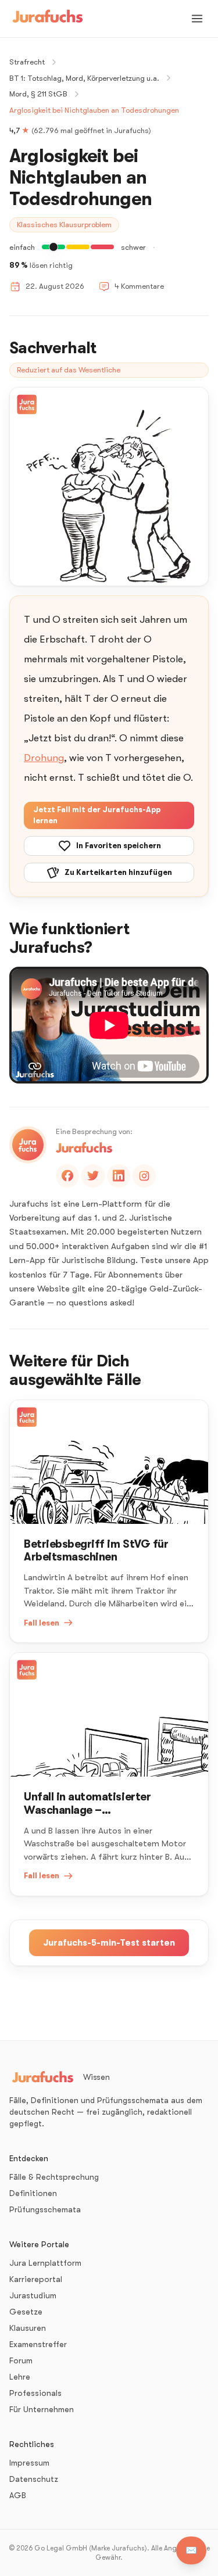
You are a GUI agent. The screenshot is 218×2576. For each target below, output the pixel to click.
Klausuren (28, 2328)
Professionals (35, 2393)
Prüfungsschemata (45, 2209)
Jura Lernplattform (45, 2263)
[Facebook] (67, 1176)
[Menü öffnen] (197, 19)
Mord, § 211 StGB (38, 94)
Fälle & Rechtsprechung (54, 2177)
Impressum (29, 2463)
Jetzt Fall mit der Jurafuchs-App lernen (97, 815)
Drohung (44, 758)
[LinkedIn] (119, 1176)
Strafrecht (27, 62)
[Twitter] (93, 1176)
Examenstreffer (38, 2344)
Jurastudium (33, 2295)
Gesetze (26, 2312)
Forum (21, 2360)
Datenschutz (34, 2479)
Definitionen (33, 2193)
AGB (18, 2495)
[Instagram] (144, 1176)
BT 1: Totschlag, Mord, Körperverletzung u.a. (84, 78)
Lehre (20, 2377)
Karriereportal (36, 2279)
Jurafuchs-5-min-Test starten (109, 1943)
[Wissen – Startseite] (48, 19)
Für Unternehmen (42, 2409)
